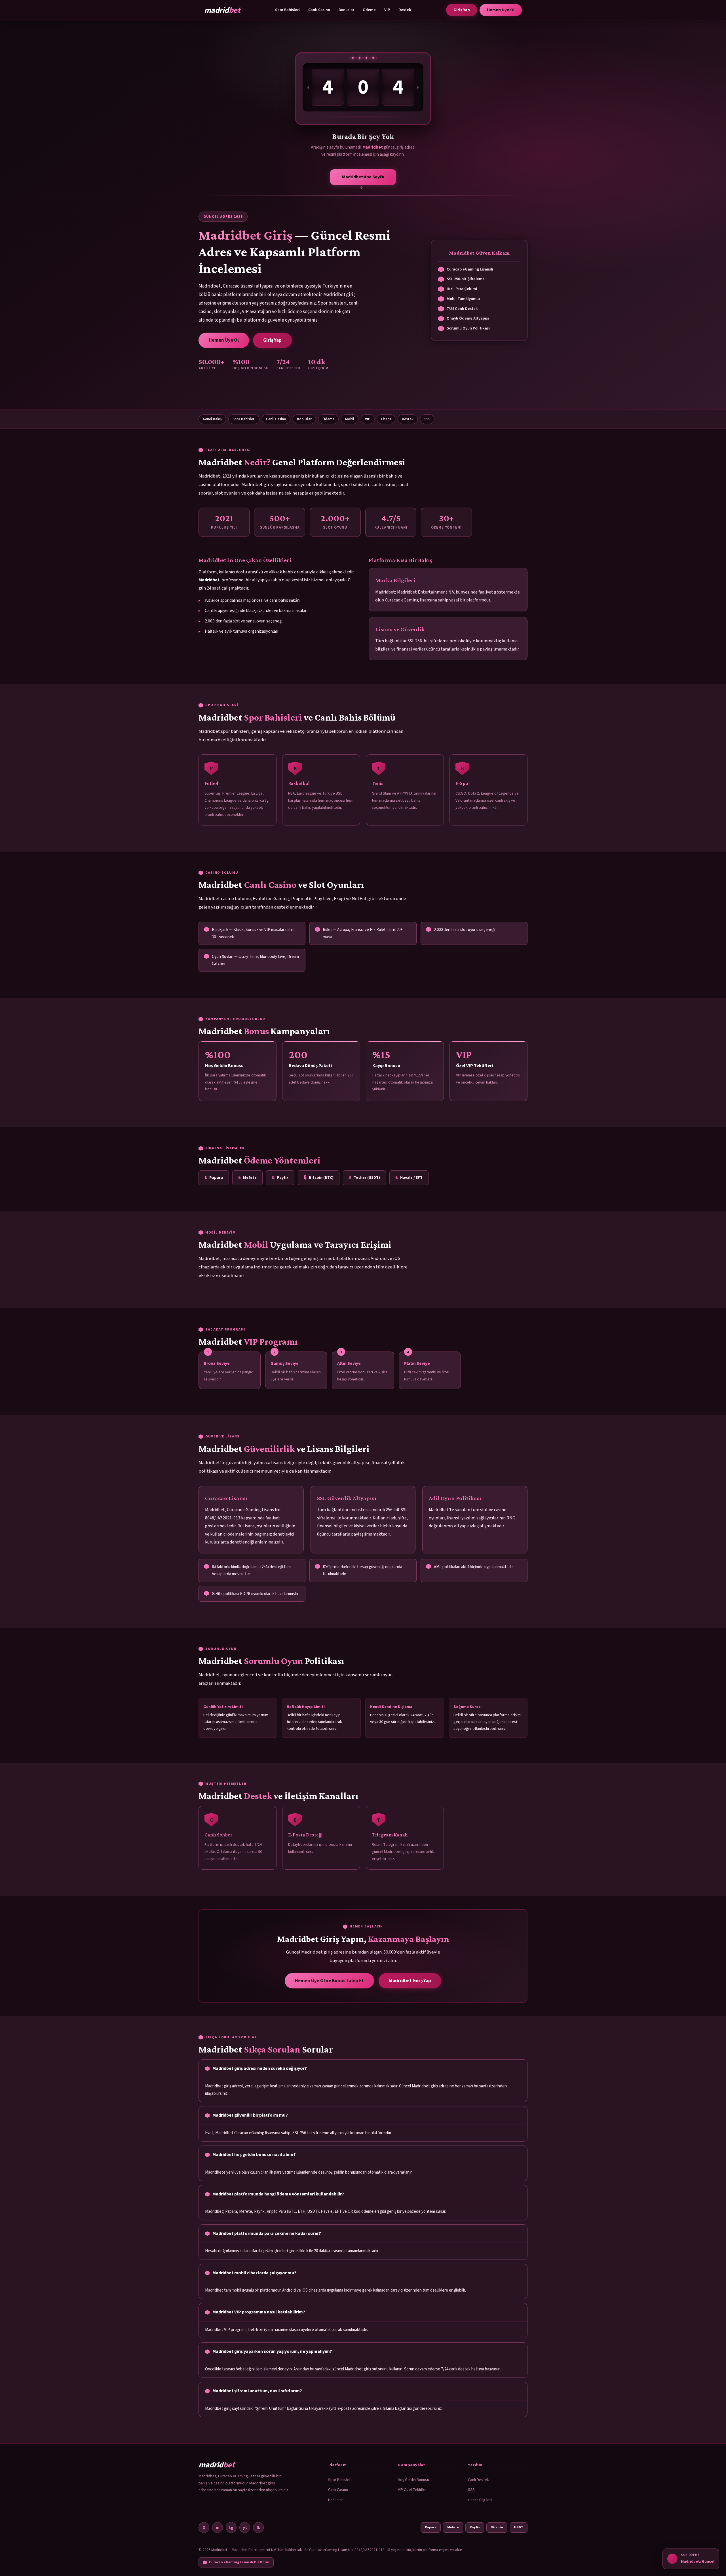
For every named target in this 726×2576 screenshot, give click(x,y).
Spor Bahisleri (287, 10)
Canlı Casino (319, 10)
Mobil (350, 419)
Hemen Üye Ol (501, 10)
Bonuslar (346, 10)
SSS (427, 419)
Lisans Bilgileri (480, 2500)
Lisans (386, 419)
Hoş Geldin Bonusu (413, 2480)
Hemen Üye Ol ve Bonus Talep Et (329, 1981)
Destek (405, 10)
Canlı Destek (478, 2480)
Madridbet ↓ (363, 179)
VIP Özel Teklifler (412, 2490)
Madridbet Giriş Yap (410, 1981)
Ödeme (369, 10)
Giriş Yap (462, 10)
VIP (387, 10)
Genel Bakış (212, 419)
